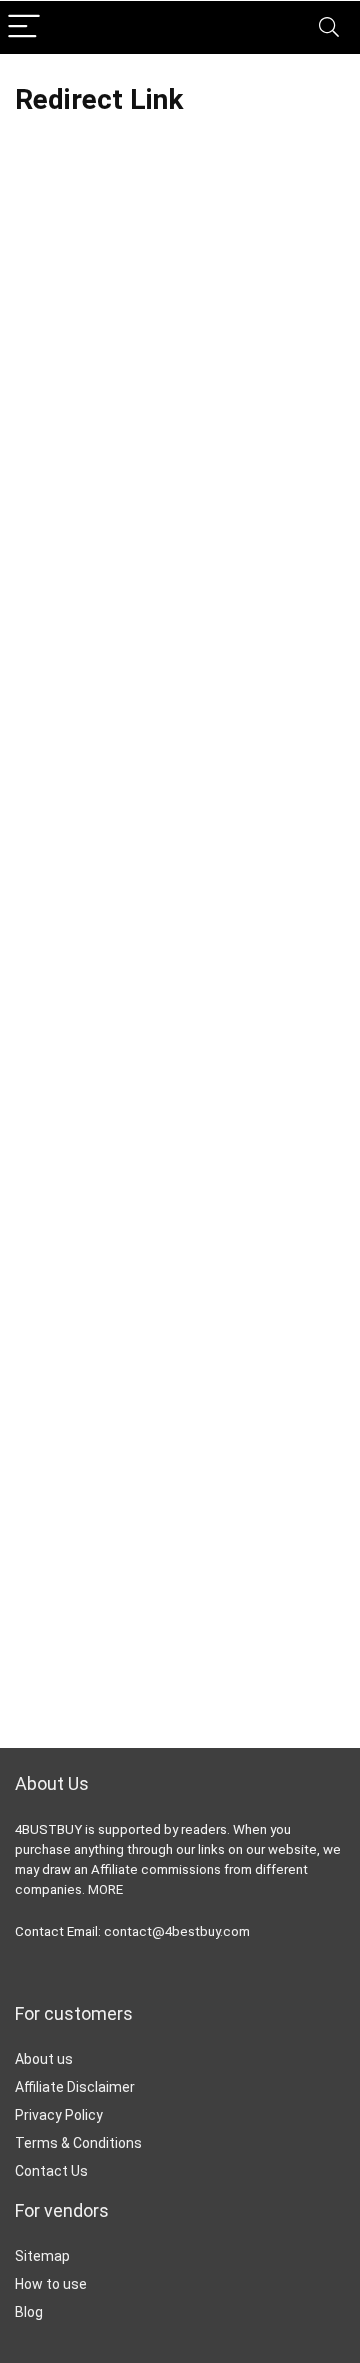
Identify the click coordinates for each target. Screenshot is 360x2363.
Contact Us (51, 2171)
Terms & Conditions (78, 2143)
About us (44, 2059)
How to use (51, 2284)
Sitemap (42, 2256)
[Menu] (24, 27)
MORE (105, 1889)
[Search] (329, 27)
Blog (29, 2312)
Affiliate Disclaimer (75, 2087)
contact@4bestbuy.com (177, 1931)
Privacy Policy (59, 2115)
